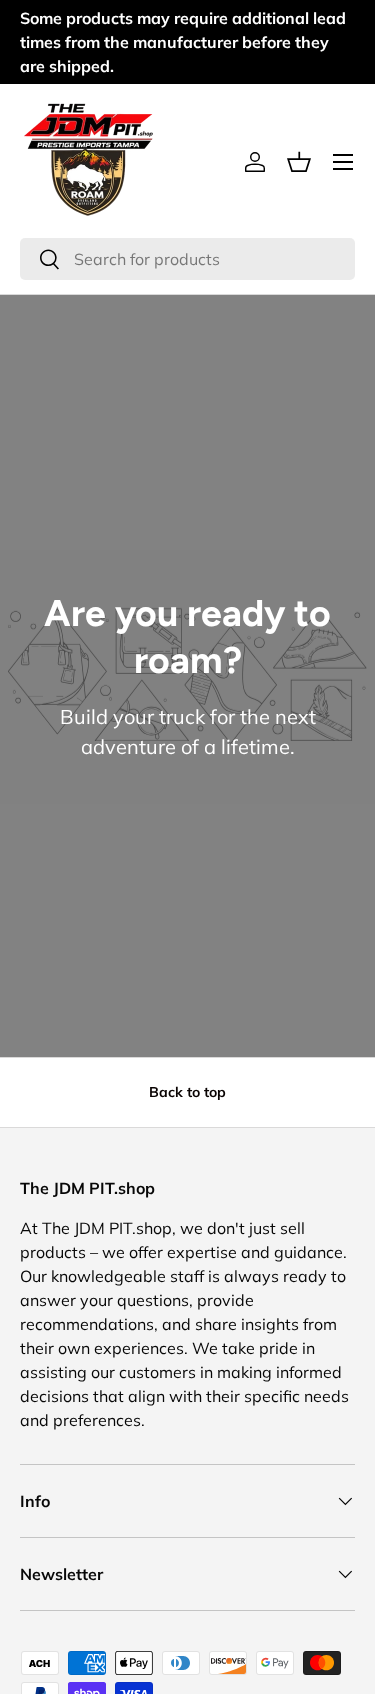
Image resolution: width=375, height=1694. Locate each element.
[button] (299, 162)
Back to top (187, 1092)
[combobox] (187, 259)
